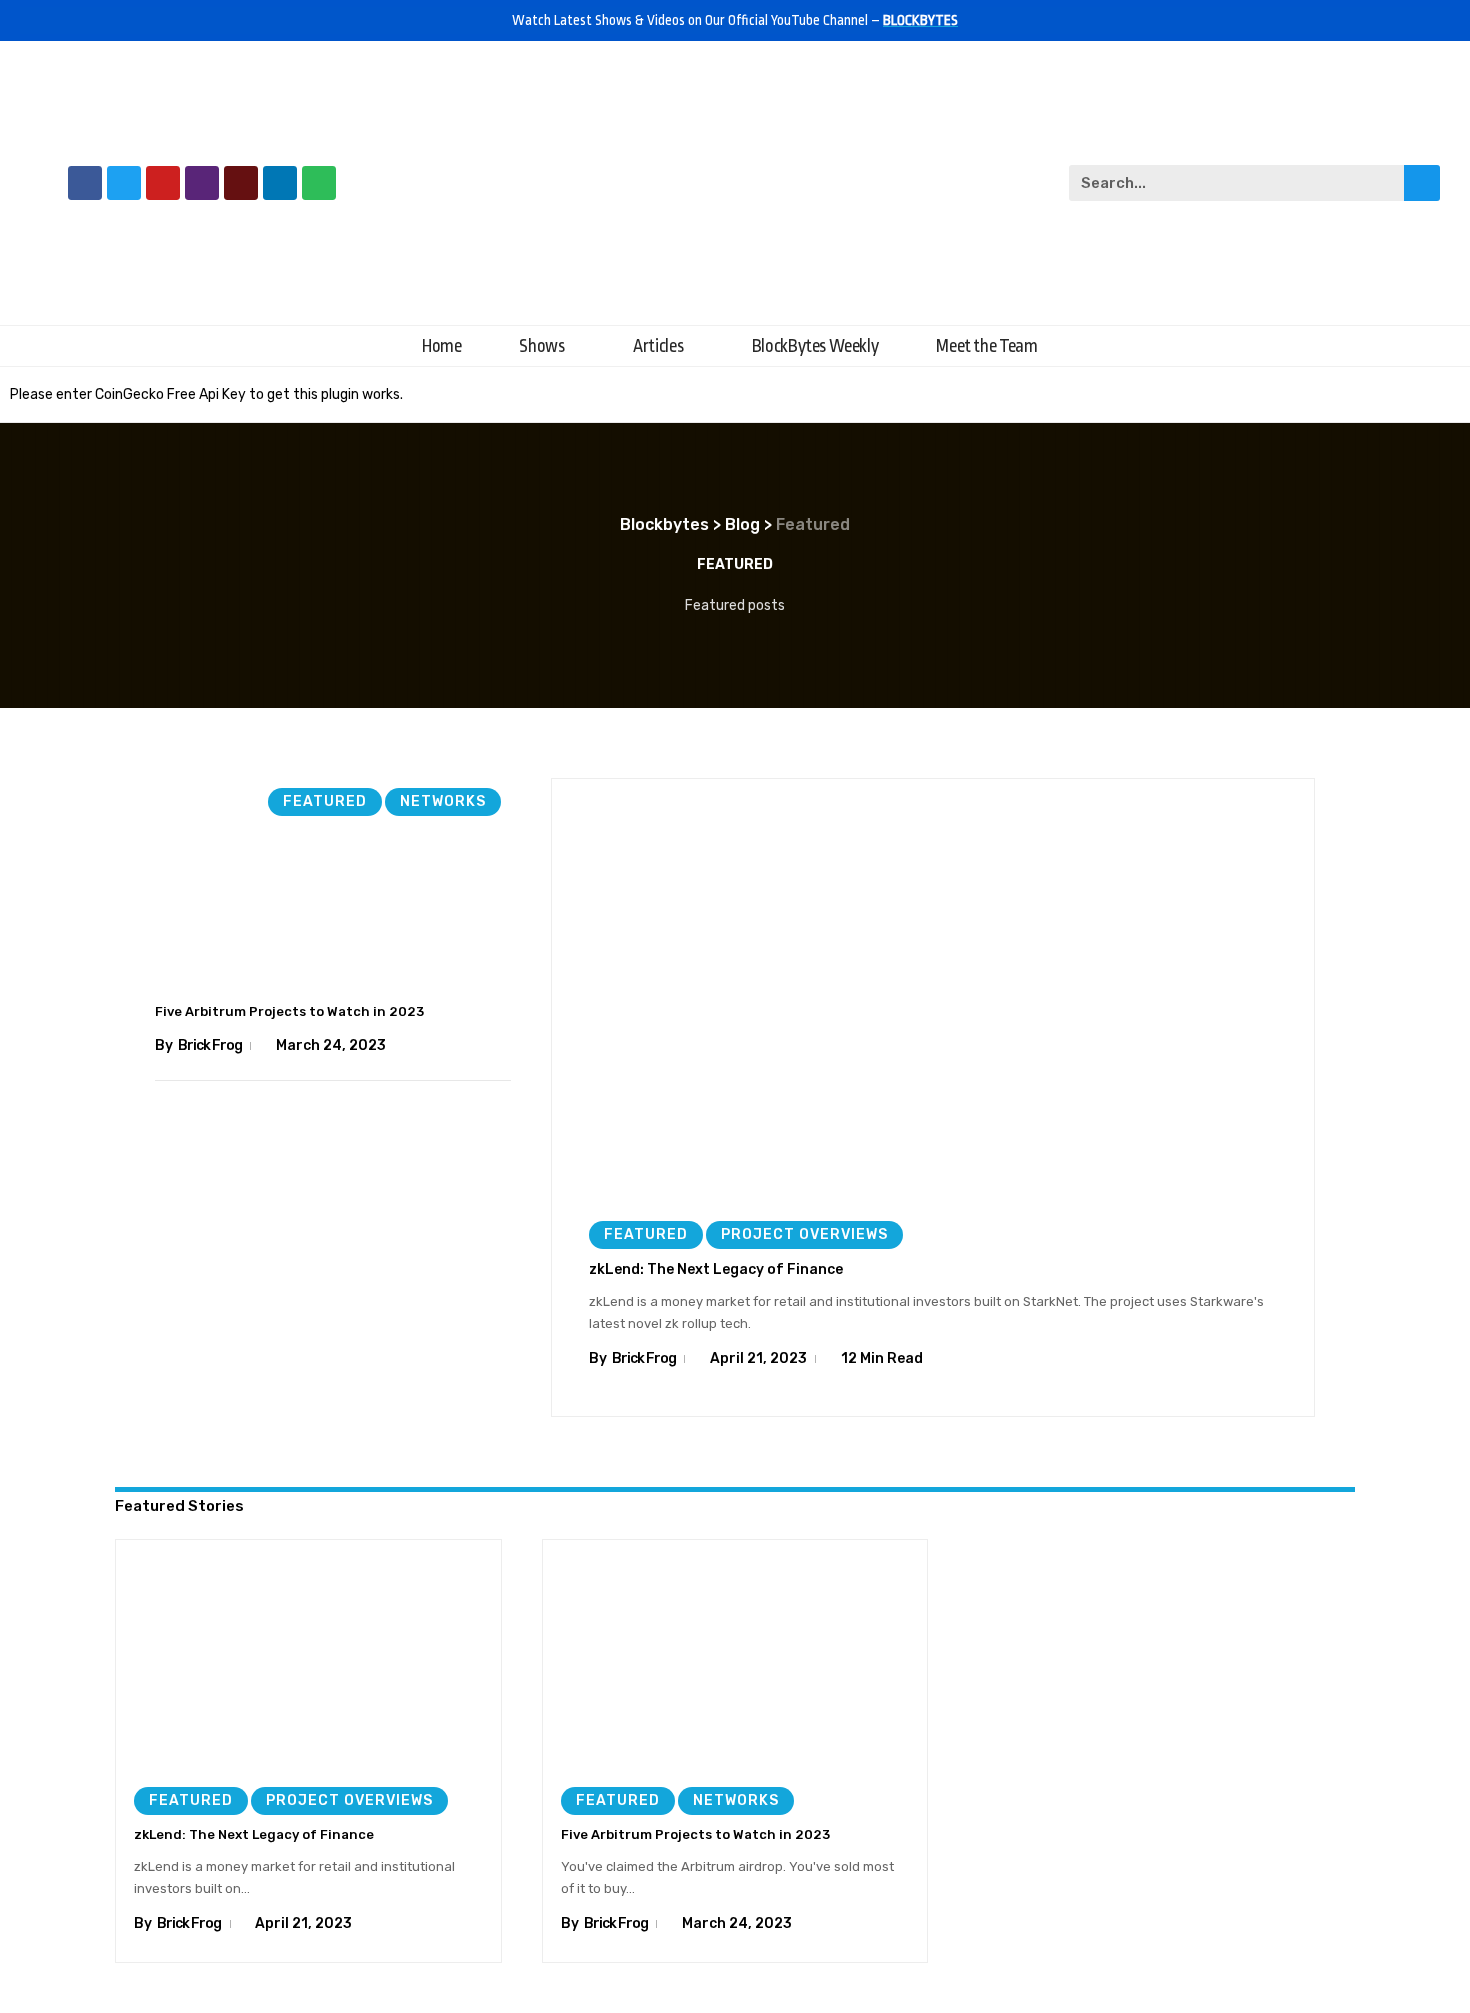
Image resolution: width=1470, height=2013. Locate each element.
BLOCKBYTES (920, 20)
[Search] (1422, 183)
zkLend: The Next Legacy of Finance (716, 1269)
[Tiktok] (241, 183)
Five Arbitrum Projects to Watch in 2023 (289, 1011)
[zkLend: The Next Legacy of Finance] (933, 992)
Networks (443, 801)
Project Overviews (804, 1234)
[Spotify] (319, 183)
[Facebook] (85, 183)
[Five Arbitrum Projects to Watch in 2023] (333, 885)
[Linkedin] (280, 183)
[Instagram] (202, 183)
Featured (325, 801)
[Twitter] (124, 183)
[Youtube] (163, 183)
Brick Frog (210, 1045)
